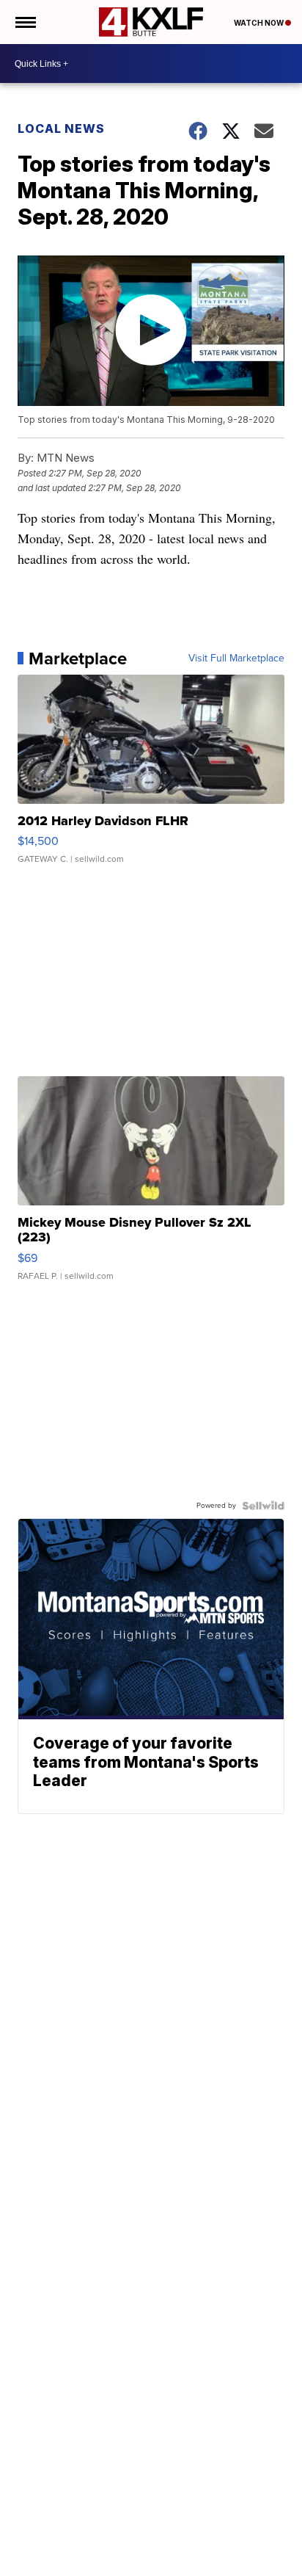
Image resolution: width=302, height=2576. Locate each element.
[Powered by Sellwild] (263, 1506)
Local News (61, 128)
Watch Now (259, 23)
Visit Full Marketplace (236, 658)
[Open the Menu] (25, 22)
